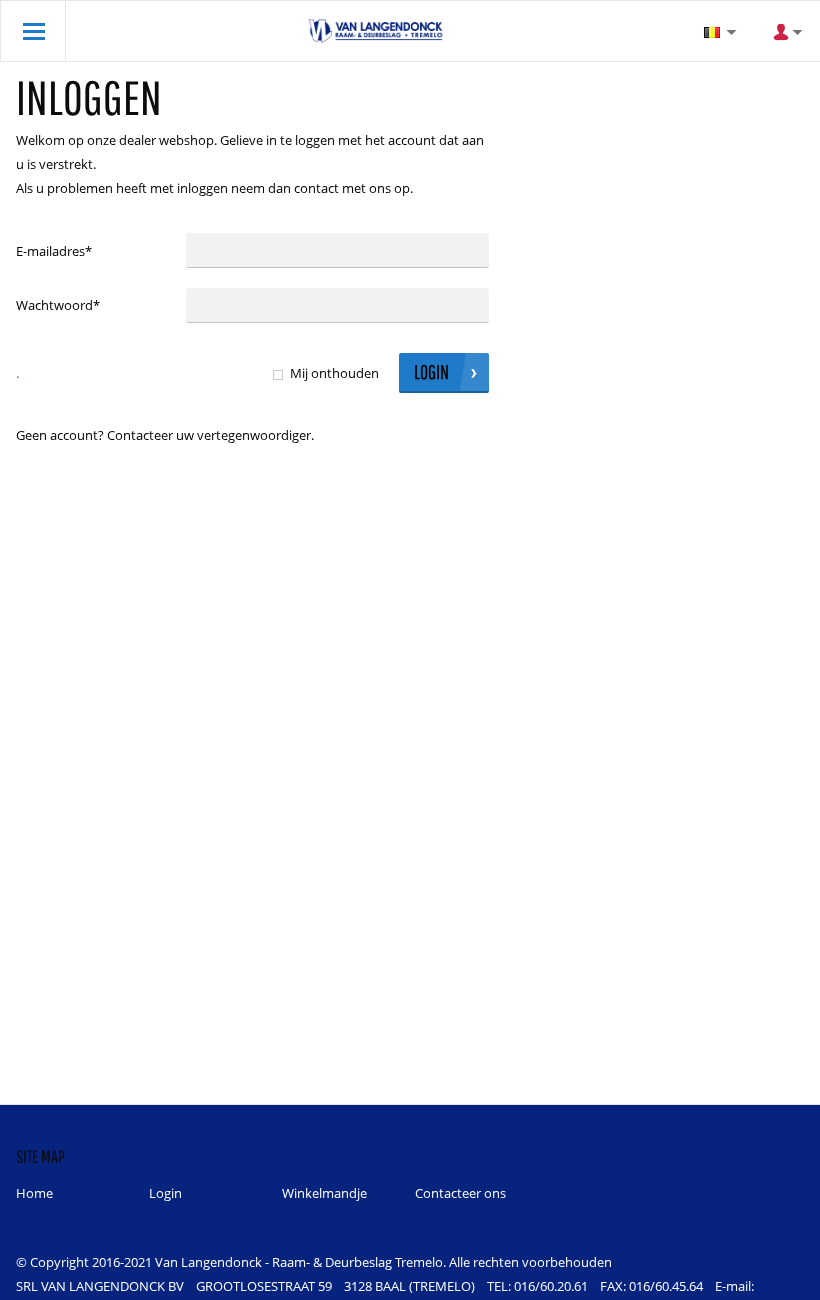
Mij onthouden (334, 373)
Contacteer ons (460, 1193)
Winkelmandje (324, 1193)
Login (165, 1193)
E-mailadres (54, 251)
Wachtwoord (58, 305)
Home (34, 1193)
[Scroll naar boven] (777, 1277)
